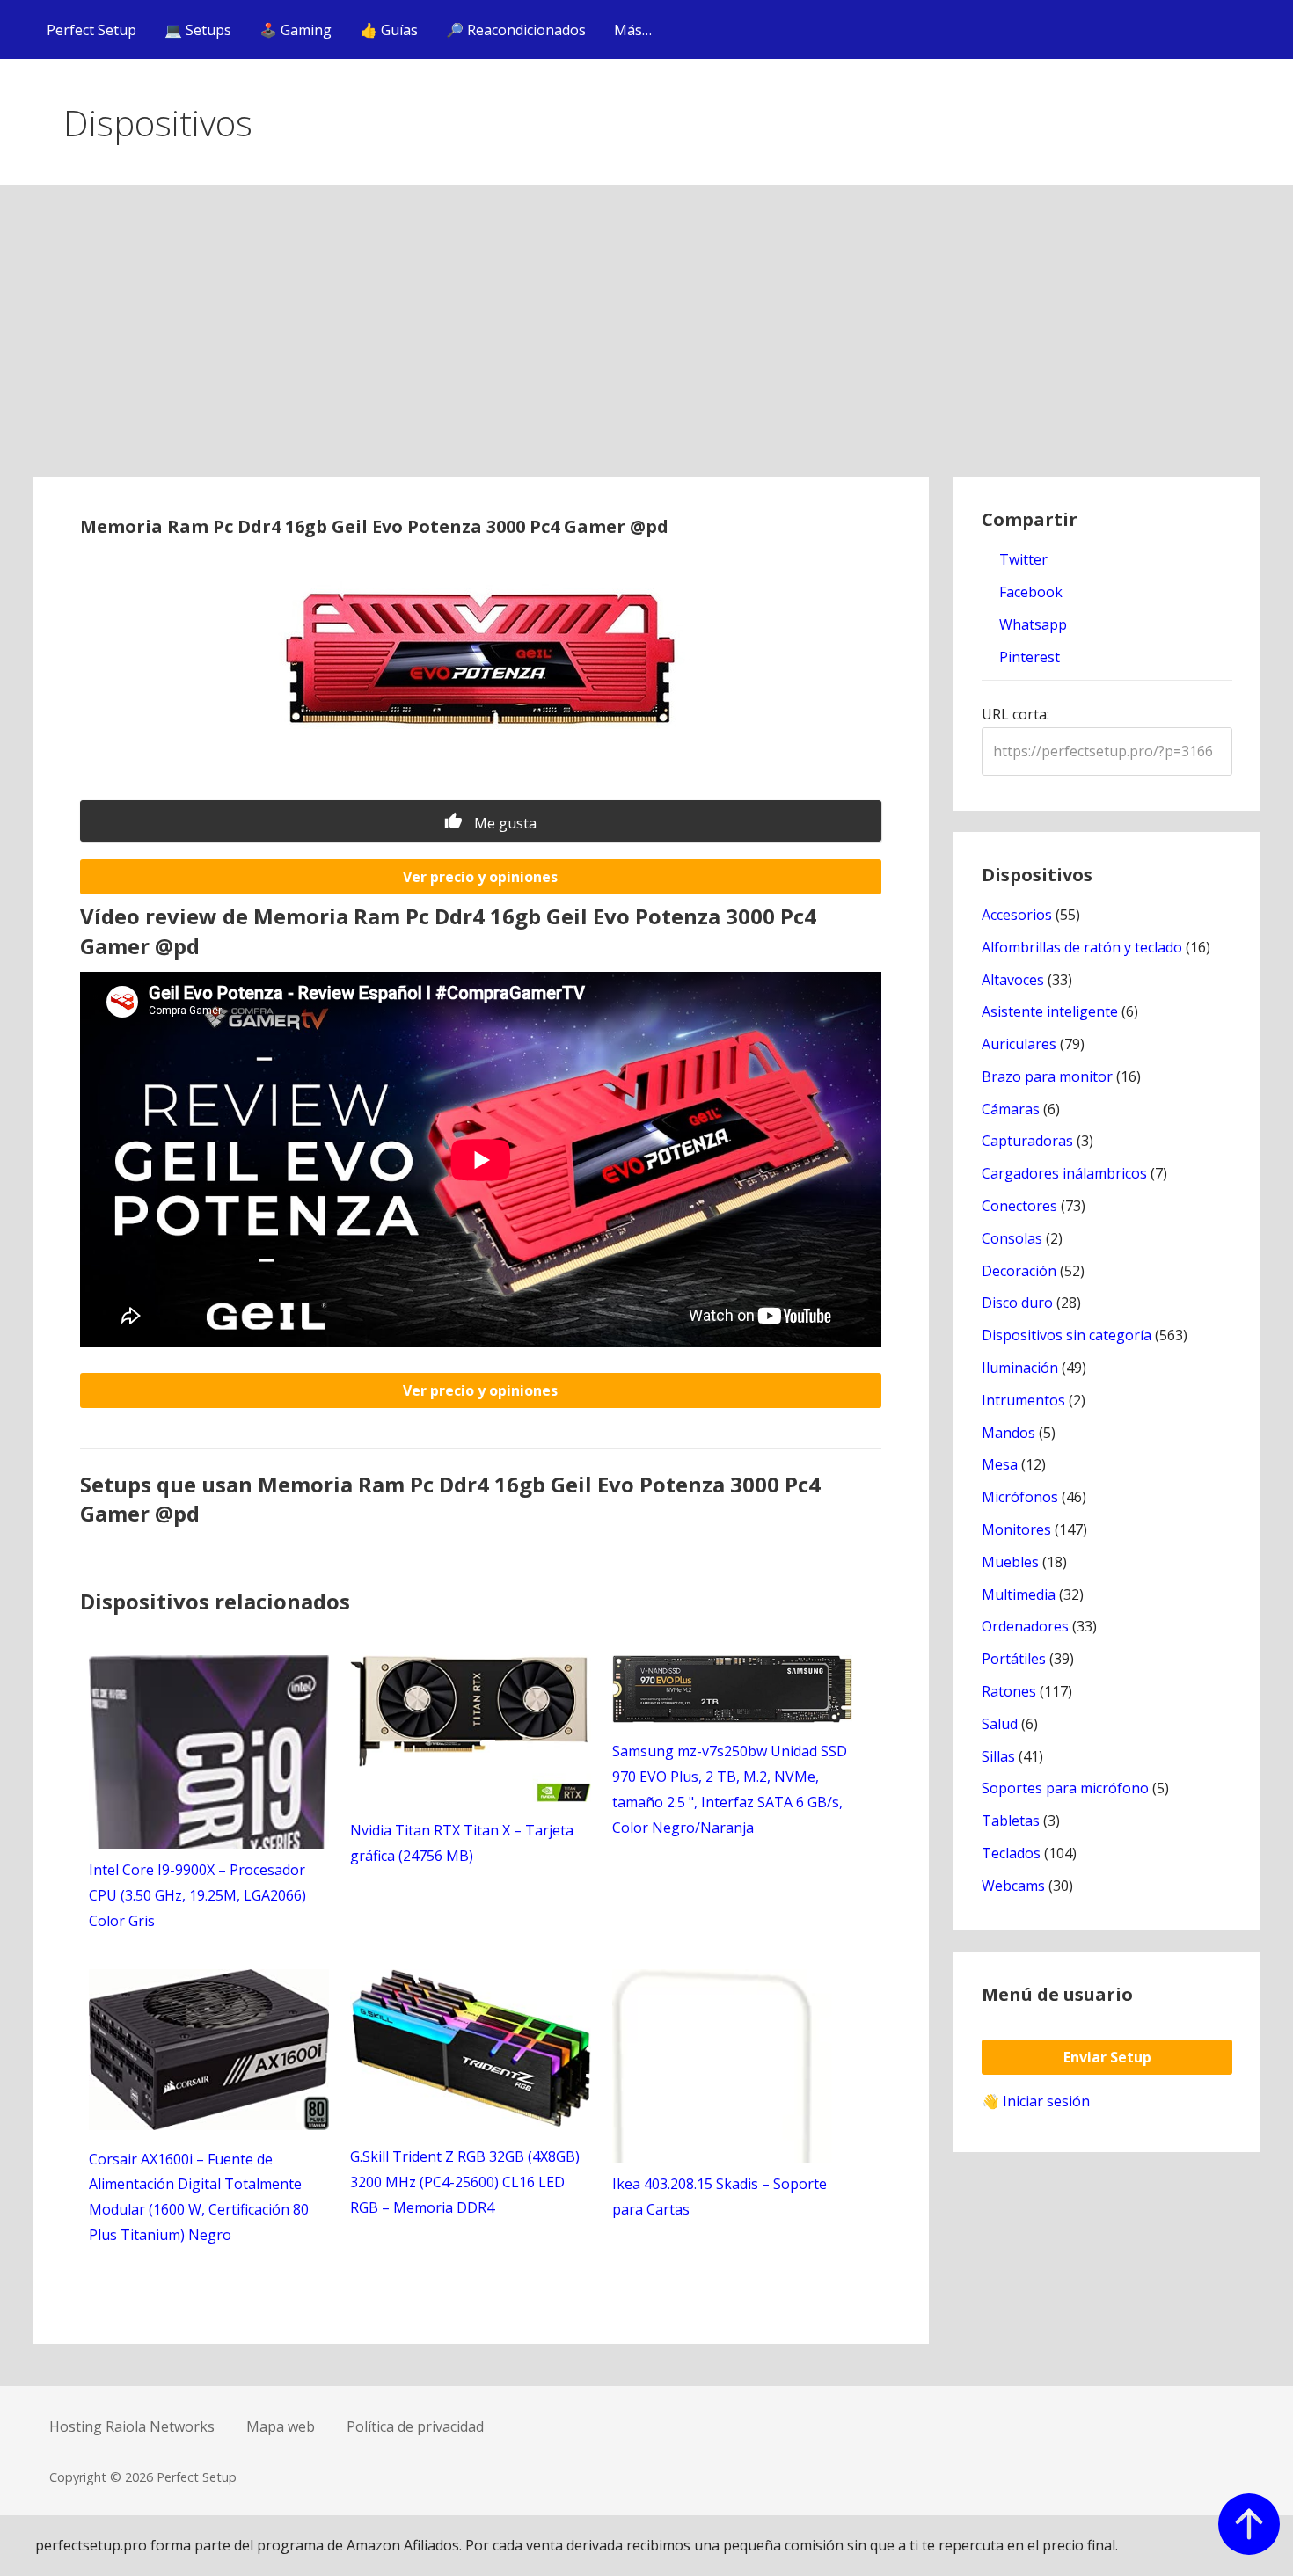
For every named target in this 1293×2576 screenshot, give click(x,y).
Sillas (998, 1756)
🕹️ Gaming (296, 30)
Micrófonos (1020, 1497)
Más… (633, 30)
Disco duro (1017, 1303)
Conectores (1019, 1206)
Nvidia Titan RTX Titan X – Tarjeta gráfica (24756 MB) (462, 1843)
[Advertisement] (646, 345)
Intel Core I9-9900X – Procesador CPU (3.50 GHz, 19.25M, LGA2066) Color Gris (197, 1895)
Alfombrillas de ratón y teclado (1082, 947)
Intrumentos (1023, 1400)
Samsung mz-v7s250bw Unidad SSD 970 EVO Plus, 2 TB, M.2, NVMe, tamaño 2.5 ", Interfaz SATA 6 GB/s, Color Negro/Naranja (730, 1789)
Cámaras (1011, 1109)
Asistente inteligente (1050, 1011)
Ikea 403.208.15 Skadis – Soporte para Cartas (720, 2197)
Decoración (1019, 1271)
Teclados (1011, 1853)
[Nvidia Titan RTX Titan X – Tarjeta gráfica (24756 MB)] (470, 1797)
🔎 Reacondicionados (516, 30)
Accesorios (1017, 915)
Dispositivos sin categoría (1067, 1335)
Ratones (1009, 1691)
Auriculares (1019, 1044)
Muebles (1010, 1562)
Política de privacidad (415, 2426)
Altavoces (1013, 980)
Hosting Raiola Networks (132, 2426)
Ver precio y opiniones (480, 877)
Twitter (1022, 559)
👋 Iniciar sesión (1036, 2101)
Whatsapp (1031, 624)
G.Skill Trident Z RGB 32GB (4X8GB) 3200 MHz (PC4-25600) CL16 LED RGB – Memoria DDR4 (465, 2182)
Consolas (1012, 1238)
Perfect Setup (91, 30)
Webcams (1013, 1886)
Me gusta (504, 823)
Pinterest (1028, 657)
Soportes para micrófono (1065, 1788)
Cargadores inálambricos (1064, 1173)
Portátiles (1014, 1659)
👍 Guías (389, 30)
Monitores (1016, 1529)
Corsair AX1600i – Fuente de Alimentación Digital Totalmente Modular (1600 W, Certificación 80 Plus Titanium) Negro (199, 2197)
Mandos (1008, 1433)
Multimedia (1019, 1594)
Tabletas (1011, 1821)
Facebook (1029, 592)
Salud (1000, 1724)
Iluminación (1020, 1368)
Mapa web (281, 2426)
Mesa (1000, 1464)
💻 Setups (198, 30)
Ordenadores (1025, 1626)
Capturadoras (1027, 1141)
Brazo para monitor (1047, 1076)
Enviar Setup (1107, 2057)
